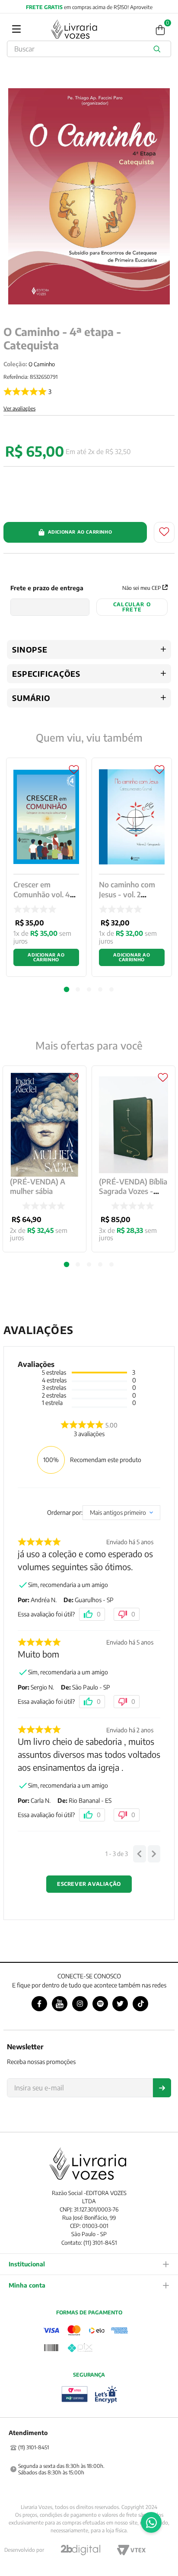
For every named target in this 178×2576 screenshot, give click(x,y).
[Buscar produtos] (159, 49)
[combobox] (89, 49)
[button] (67, 1264)
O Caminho (42, 364)
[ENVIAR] (162, 2088)
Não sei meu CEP (141, 588)
